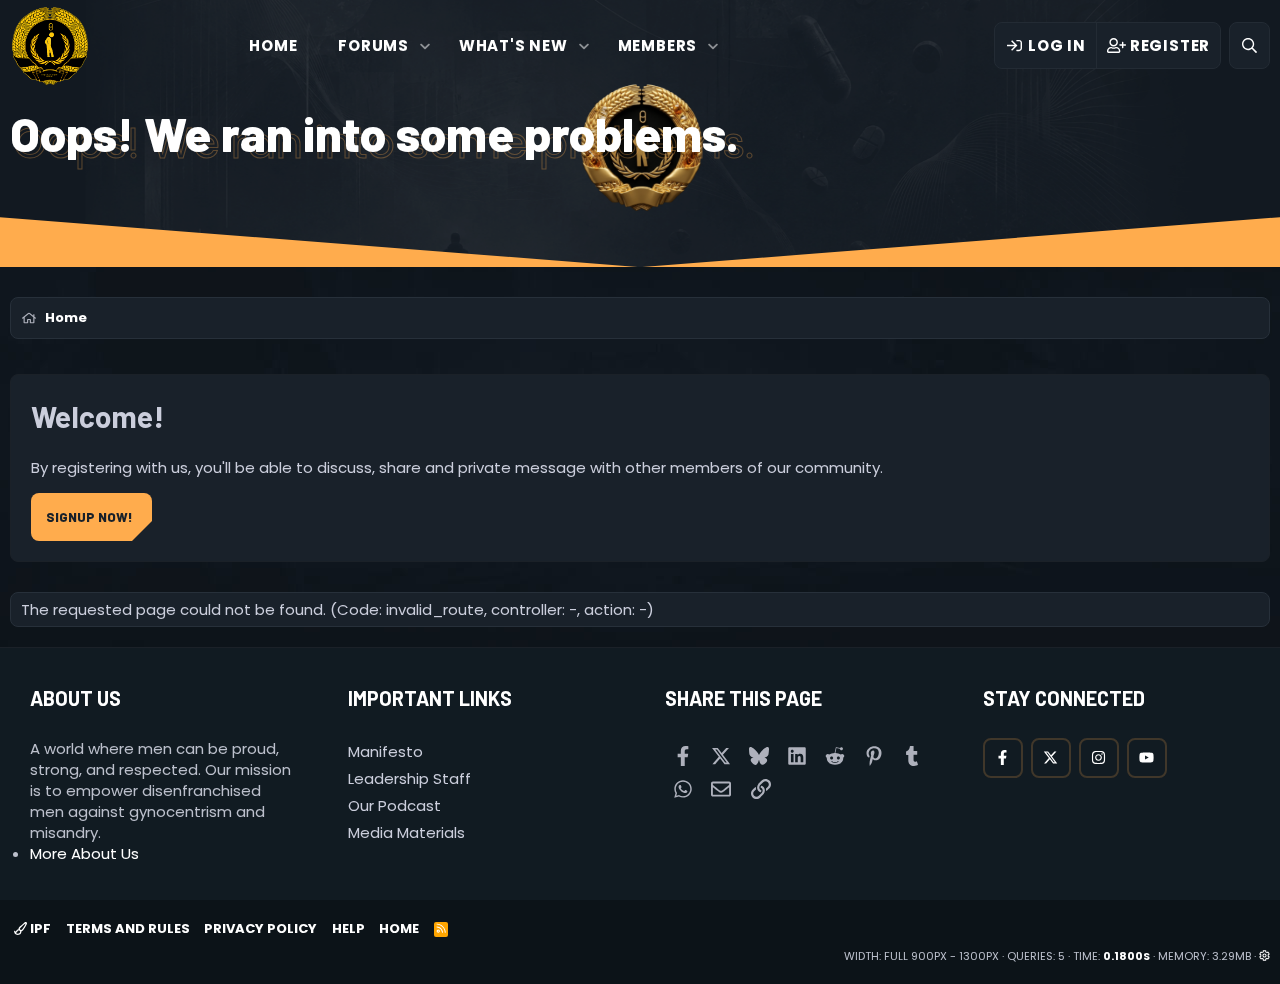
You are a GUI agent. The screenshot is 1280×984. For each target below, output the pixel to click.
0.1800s (1126, 956)
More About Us (84, 853)
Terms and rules (128, 928)
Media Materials (406, 832)
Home (273, 45)
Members (658, 45)
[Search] (1249, 45)
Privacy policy (260, 928)
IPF (39, 928)
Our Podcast (394, 805)
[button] (425, 45)
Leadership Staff (409, 778)
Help (348, 928)
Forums (373, 45)
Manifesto (385, 751)
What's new (513, 45)
